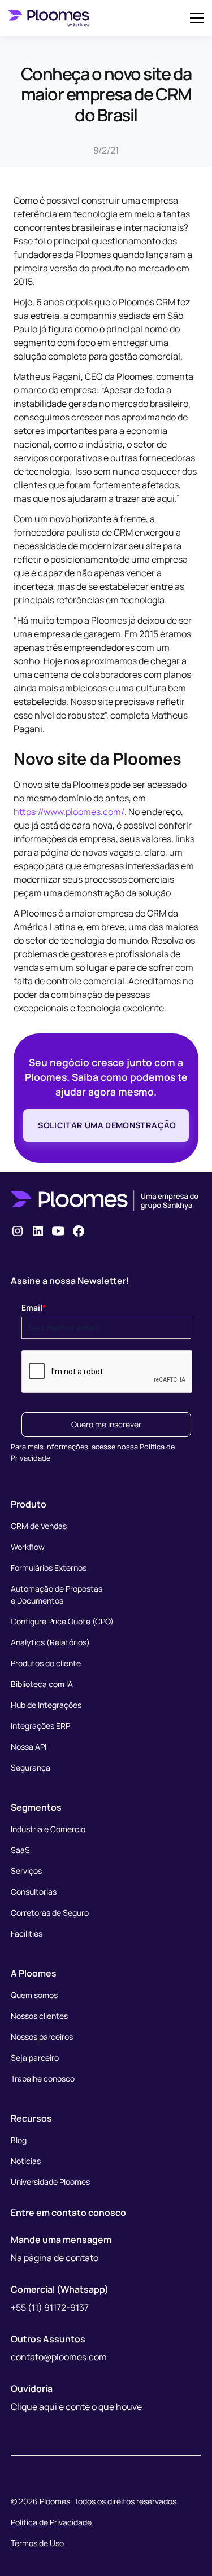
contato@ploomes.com (59, 2357)
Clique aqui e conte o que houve (76, 2407)
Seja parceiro (35, 2058)
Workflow (28, 1547)
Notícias (26, 2161)
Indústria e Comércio (48, 1829)
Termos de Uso (37, 2543)
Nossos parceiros (42, 2037)
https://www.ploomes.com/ (69, 812)
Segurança (31, 1767)
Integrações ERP (40, 1726)
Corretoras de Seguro (50, 1913)
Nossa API (29, 1747)
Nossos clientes (39, 2016)
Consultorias (34, 1892)
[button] (194, 18)
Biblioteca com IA (42, 1684)
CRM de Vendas (39, 1526)
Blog (19, 2140)
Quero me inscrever (106, 1424)
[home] (49, 18)
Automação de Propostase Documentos (57, 1594)
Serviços (26, 1871)
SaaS (20, 1850)
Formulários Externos (49, 1568)
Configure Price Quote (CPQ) (62, 1621)
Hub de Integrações (46, 1705)
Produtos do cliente (46, 1663)
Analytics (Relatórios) (50, 1642)
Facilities (27, 1933)
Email (34, 1307)
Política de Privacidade (51, 2522)
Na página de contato (55, 2258)
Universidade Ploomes (50, 2182)
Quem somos (34, 1995)
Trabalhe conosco (43, 2078)
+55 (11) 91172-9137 (50, 2307)
